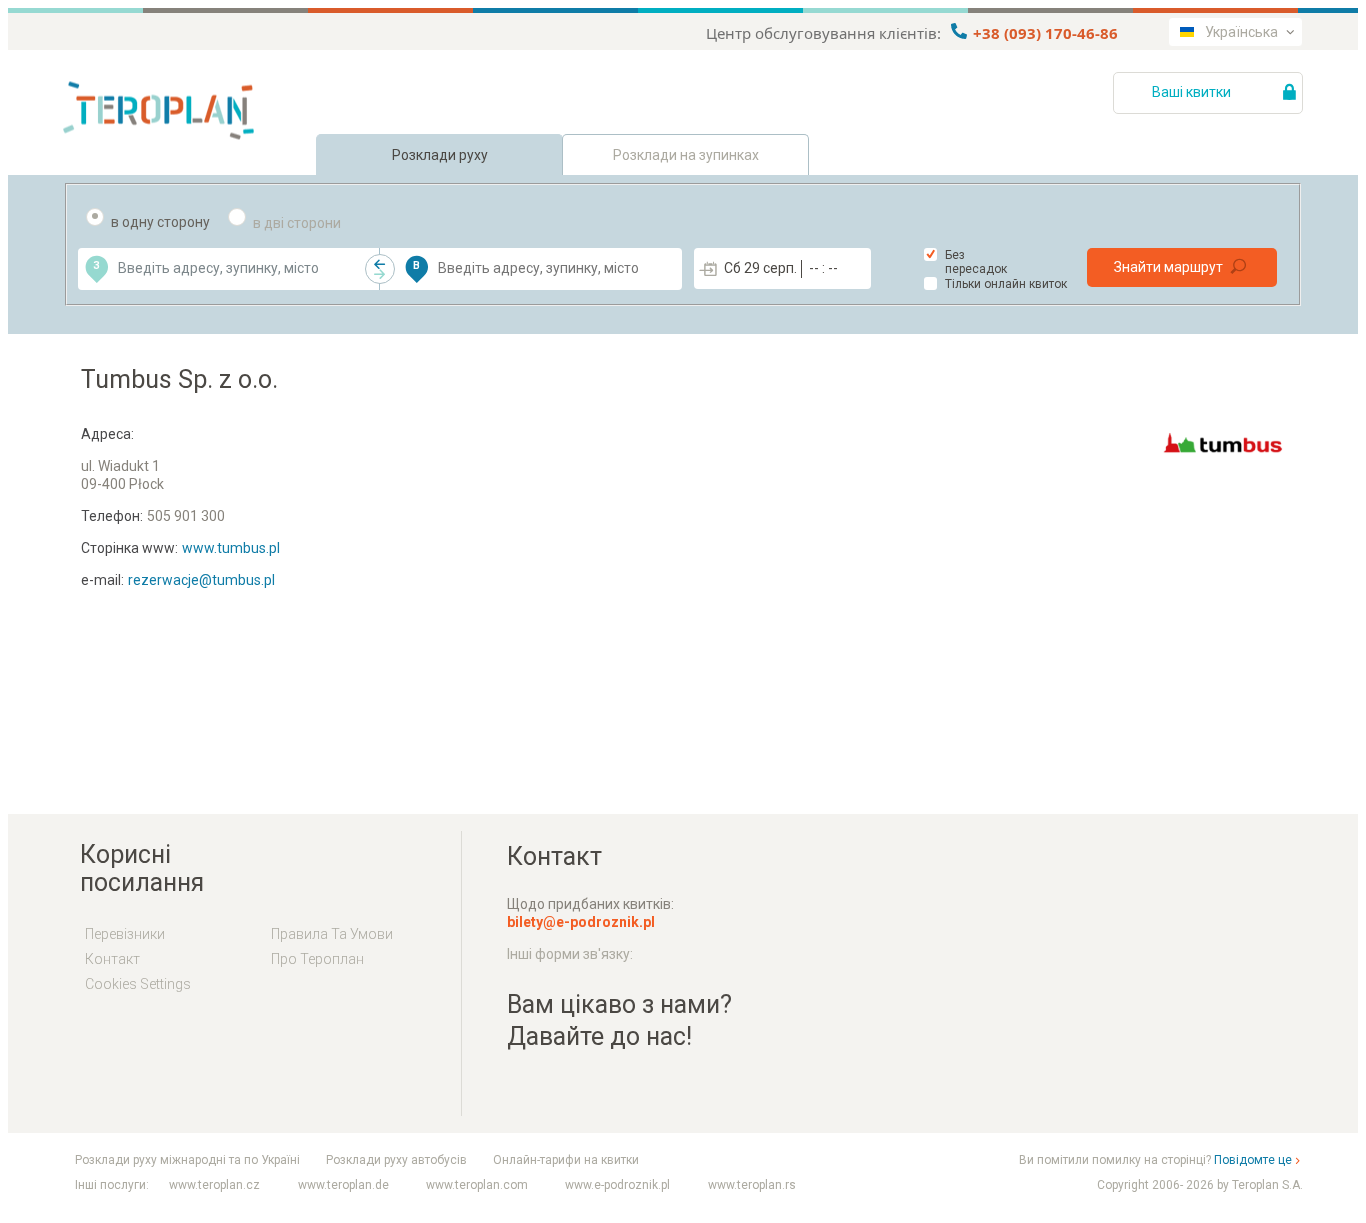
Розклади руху (440, 155)
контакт (112, 959)
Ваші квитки (1193, 92)
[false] (380, 269)
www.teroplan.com (477, 1185)
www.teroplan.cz (214, 1185)
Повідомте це (1253, 1160)
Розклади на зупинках (686, 155)
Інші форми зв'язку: (570, 954)
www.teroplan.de (343, 1185)
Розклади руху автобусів (396, 1160)
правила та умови (332, 934)
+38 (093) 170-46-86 (1043, 33)
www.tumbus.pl (231, 548)
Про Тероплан (317, 959)
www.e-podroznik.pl (617, 1185)
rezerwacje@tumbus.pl (201, 580)
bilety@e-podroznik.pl (581, 922)
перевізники (125, 934)
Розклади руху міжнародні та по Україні (187, 1160)
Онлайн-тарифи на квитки (566, 1160)
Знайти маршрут (1168, 267)
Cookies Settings (138, 984)
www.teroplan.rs (752, 1185)
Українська (1241, 32)
